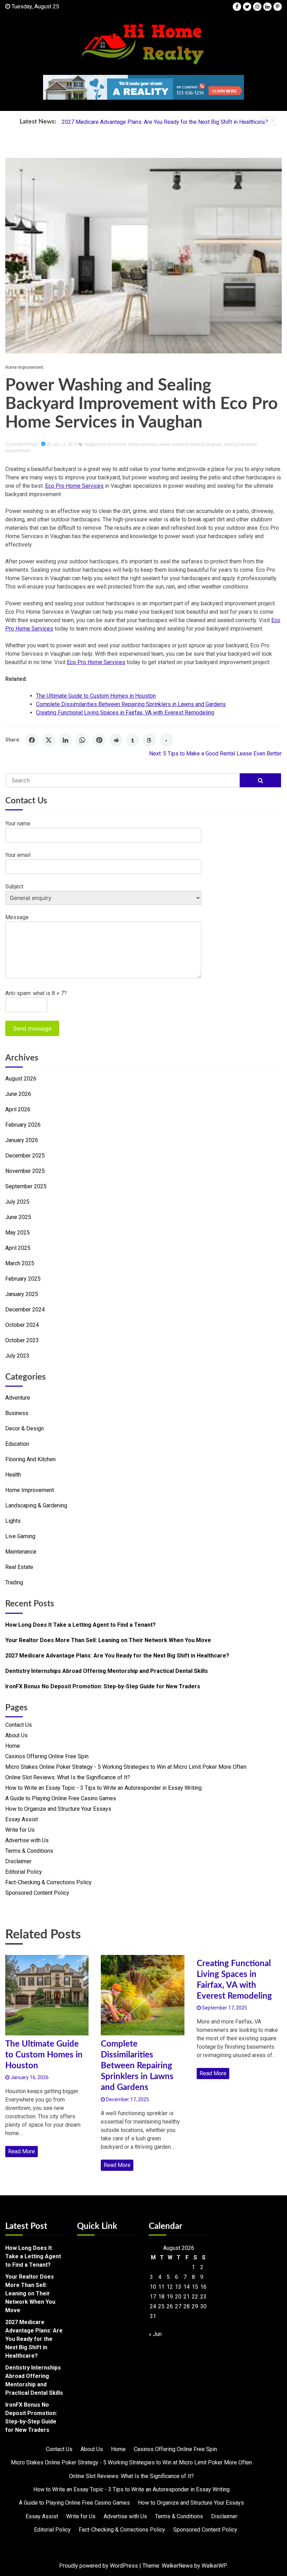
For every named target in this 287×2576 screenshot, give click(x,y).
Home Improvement (24, 367)
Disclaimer (18, 1861)
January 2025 (22, 1294)
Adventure (18, 1398)
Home (13, 1746)
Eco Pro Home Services (74, 486)
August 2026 (21, 1079)
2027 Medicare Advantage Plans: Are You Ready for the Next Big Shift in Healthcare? (165, 122)
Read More (22, 2151)
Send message (32, 1028)
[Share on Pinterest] (99, 740)
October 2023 (22, 1340)
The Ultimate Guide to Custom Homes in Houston (96, 696)
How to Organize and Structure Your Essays (58, 1809)
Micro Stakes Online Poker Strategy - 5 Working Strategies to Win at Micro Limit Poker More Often (126, 1767)
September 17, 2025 (224, 2008)
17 (153, 2297)
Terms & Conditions (29, 1851)
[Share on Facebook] (32, 740)
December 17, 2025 (127, 2099)
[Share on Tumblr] (133, 740)
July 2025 (17, 1202)
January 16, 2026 (29, 2077)
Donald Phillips (24, 444)
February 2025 (23, 1279)
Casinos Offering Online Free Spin (47, 1756)
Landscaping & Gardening (36, 1505)
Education (17, 1444)
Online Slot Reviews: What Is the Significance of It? (68, 1777)
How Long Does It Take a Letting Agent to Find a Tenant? (80, 1625)
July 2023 (17, 1356)
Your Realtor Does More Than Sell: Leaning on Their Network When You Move (108, 1640)
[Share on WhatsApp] (82, 740)
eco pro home (113, 444)
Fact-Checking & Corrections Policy (48, 1882)
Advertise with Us (27, 1840)
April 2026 (18, 1109)
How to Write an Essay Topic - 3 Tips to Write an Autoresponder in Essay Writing (103, 1788)
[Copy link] (166, 740)
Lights (13, 1521)
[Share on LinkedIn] (65, 740)
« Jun (155, 2334)
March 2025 (20, 1263)
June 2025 (18, 1217)
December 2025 (25, 1156)
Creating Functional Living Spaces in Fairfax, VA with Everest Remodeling (125, 713)
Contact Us (19, 1725)
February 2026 (23, 1125)
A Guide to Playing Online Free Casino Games (61, 1798)
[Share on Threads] (149, 740)
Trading (14, 1582)
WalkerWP (214, 2566)
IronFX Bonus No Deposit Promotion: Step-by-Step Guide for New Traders (103, 1686)
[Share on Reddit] (116, 740)
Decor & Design (24, 1428)
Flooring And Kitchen (30, 1459)
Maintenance (21, 1552)
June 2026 (18, 1094)
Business (17, 1413)
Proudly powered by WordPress (99, 2566)
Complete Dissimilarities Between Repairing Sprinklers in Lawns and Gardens (131, 704)
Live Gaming (20, 1536)
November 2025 (25, 1171)
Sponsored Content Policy (37, 1893)
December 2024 (25, 1310)
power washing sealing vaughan (190, 444)
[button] (263, 120)
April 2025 (18, 1248)
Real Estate (19, 1567)
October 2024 (22, 1325)
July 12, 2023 (64, 444)
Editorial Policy (24, 1872)
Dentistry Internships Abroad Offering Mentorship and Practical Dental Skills (107, 1671)
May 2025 (17, 1233)
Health (13, 1475)
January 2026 (22, 1140)
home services (143, 444)
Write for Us (20, 1830)
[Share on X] (49, 740)
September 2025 (26, 1186)
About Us (16, 1735)
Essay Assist (22, 1819)
